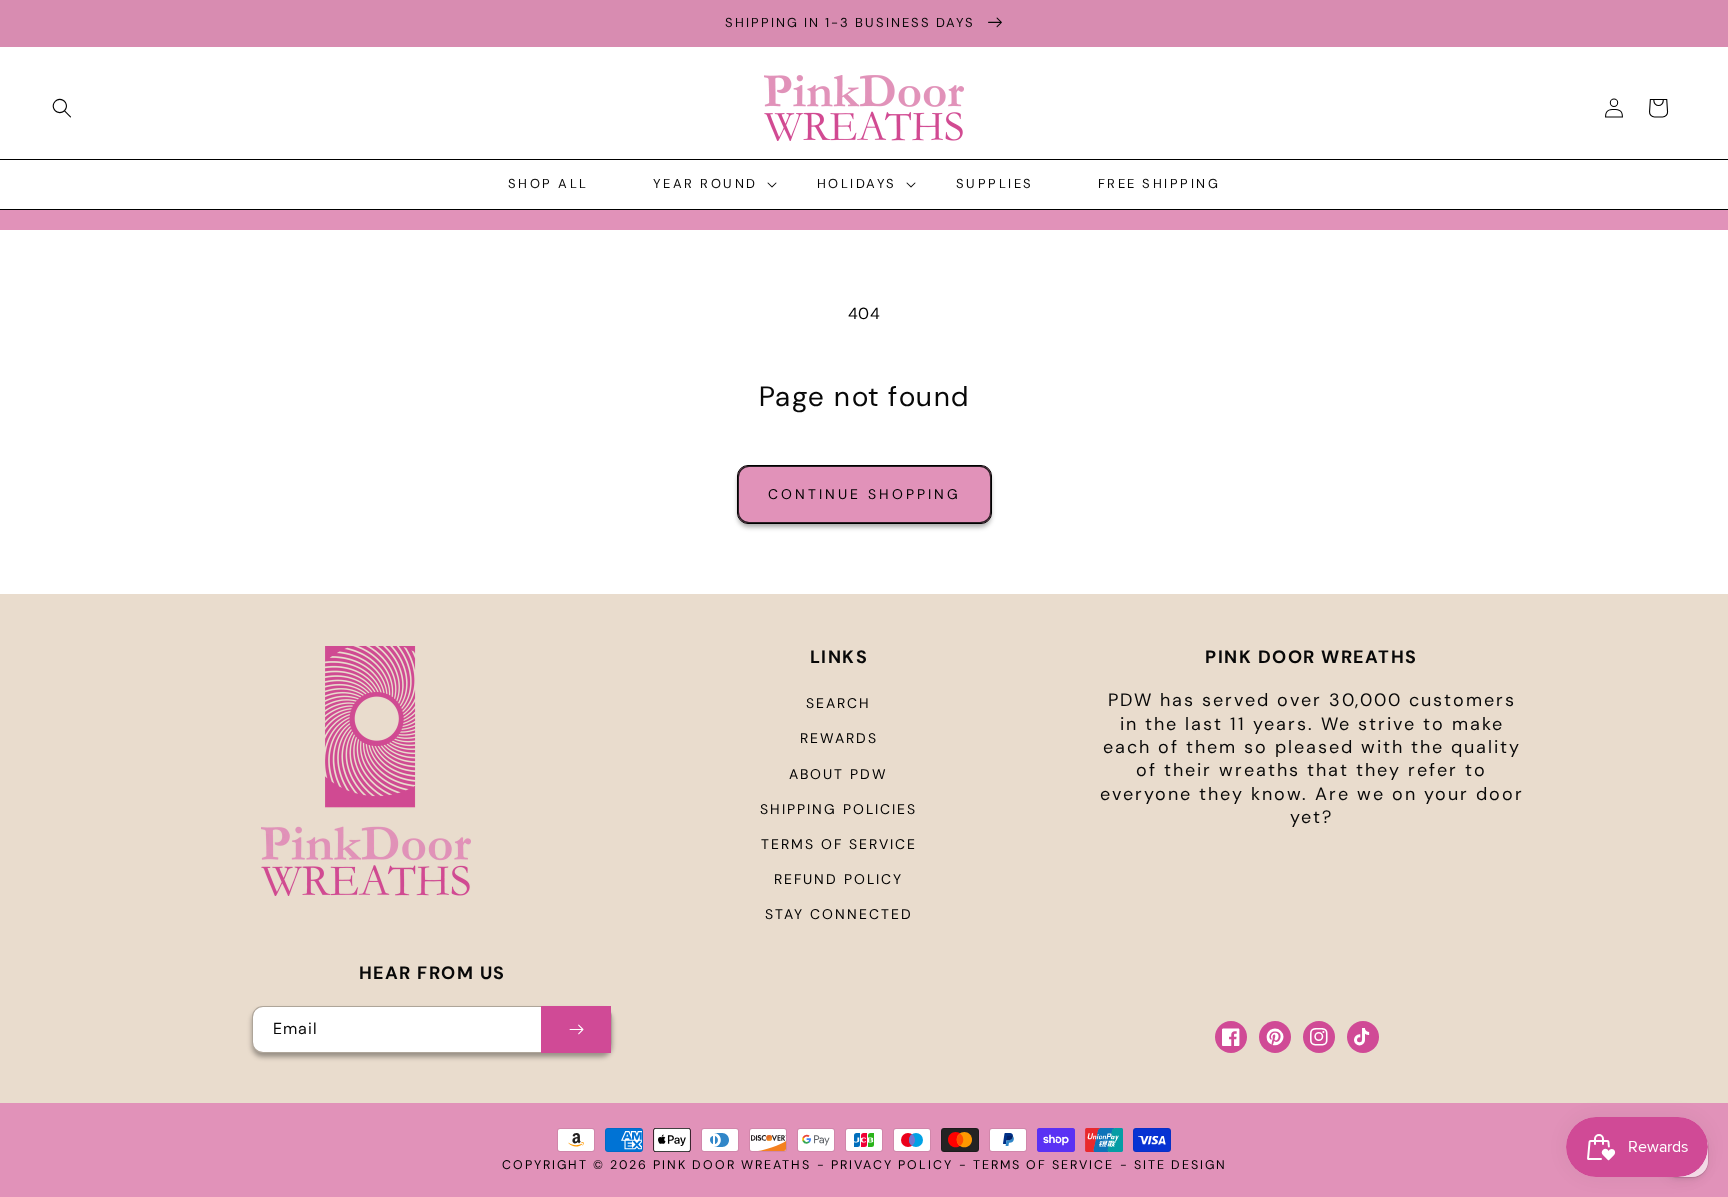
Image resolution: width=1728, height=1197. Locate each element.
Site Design (1180, 1165)
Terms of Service (839, 844)
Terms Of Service (1043, 1165)
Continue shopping (864, 494)
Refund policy (838, 879)
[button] (62, 108)
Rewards (839, 738)
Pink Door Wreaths (732, 1165)
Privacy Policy (892, 1165)
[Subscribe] (576, 1029)
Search (838, 703)
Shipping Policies (838, 809)
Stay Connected (839, 914)
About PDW (838, 774)
